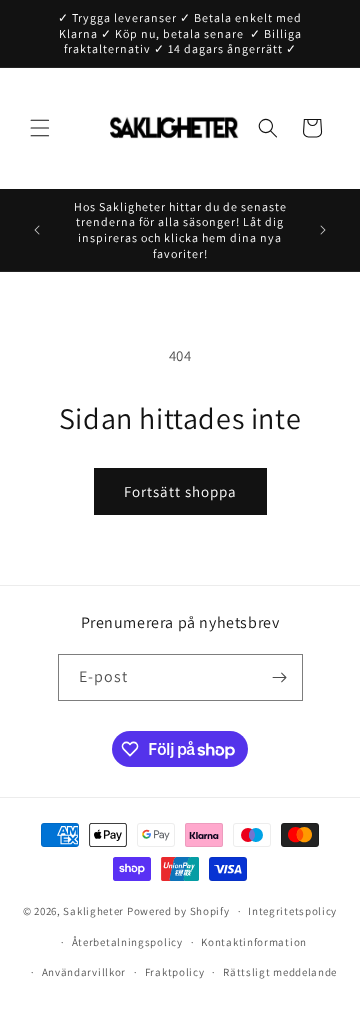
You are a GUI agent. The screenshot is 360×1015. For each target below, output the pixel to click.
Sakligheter (93, 911)
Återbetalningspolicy (127, 942)
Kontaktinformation (254, 942)
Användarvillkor (84, 972)
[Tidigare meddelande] (37, 230)
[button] (40, 128)
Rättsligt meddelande (280, 972)
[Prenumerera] (280, 677)
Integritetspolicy (292, 911)
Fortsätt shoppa (180, 491)
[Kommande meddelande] (323, 230)
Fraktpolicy (175, 972)
